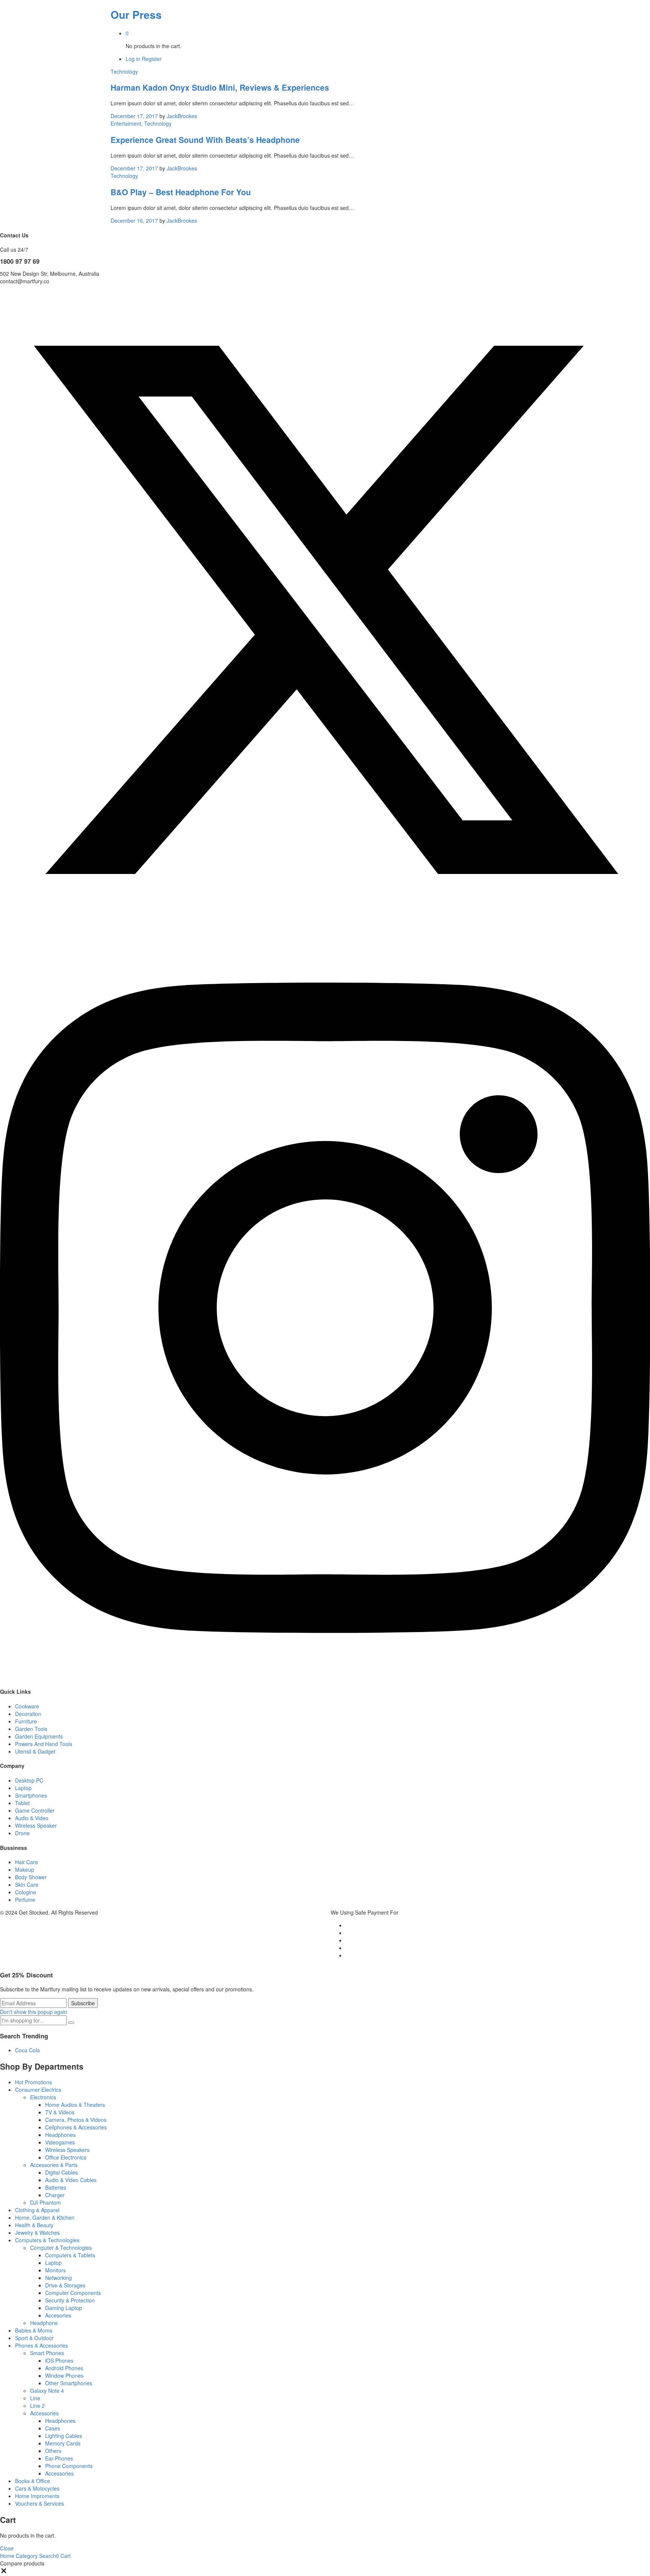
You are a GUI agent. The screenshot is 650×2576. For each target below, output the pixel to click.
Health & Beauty (34, 2225)
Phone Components (69, 2466)
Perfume (25, 1900)
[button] (4, 2572)
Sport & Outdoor (34, 2338)
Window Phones (64, 2375)
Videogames (60, 2142)
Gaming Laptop (64, 2308)
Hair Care (27, 1862)
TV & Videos (60, 2112)
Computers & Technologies (47, 2240)
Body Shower (31, 1877)
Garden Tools (31, 1729)
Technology (124, 71)
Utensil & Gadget (35, 1751)
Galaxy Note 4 (47, 2391)
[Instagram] (325, 1677)
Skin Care (27, 1885)
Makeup (25, 1869)
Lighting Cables (64, 2436)
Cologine (26, 1892)
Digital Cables (62, 2172)
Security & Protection (70, 2300)
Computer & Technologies (61, 2248)
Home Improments (37, 2496)
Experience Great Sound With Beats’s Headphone (205, 140)
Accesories (58, 2315)
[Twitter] (325, 933)
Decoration (28, 1714)
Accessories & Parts (54, 2165)
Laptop (23, 1788)
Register (152, 59)
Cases (53, 2428)
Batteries (56, 2187)
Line (35, 2398)
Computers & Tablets (70, 2255)
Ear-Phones (59, 2458)
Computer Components (73, 2293)
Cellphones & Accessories (76, 2127)
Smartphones (31, 1795)
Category (26, 2556)
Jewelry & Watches (37, 2233)
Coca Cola (27, 2050)
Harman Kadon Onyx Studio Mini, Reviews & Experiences (220, 87)
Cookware (27, 1706)
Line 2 (37, 2406)
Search (47, 2556)
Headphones (60, 2135)
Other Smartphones (69, 2383)
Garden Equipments (39, 1736)
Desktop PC (29, 1780)
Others (53, 2451)
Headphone (44, 2323)
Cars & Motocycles (37, 2488)
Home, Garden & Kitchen (45, 2217)
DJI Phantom (46, 2202)
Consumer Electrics (38, 2090)
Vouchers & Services (39, 2503)
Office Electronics (66, 2157)
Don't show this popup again (34, 2012)
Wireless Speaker (36, 1825)
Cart (63, 2556)
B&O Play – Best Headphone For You (181, 192)
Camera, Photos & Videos (76, 2120)
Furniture (26, 1721)
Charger (55, 2195)
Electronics (43, 2097)
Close (7, 2548)
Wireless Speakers (67, 2150)
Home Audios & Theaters (75, 2105)
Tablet (22, 1803)
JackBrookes (182, 116)
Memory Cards (63, 2443)
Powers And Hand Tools (44, 1744)
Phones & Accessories (42, 2345)
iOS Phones (59, 2360)
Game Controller (35, 1810)
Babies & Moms (34, 2330)
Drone (22, 1833)
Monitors (55, 2270)
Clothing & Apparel (37, 2210)
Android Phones (64, 2368)
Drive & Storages (65, 2285)
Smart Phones (47, 2353)
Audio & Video (32, 1818)
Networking (58, 2278)
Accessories (44, 2413)
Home (7, 2556)
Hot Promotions (33, 2082)
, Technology (156, 123)
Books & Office (33, 2481)
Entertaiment (126, 123)
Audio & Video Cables (71, 2180)
